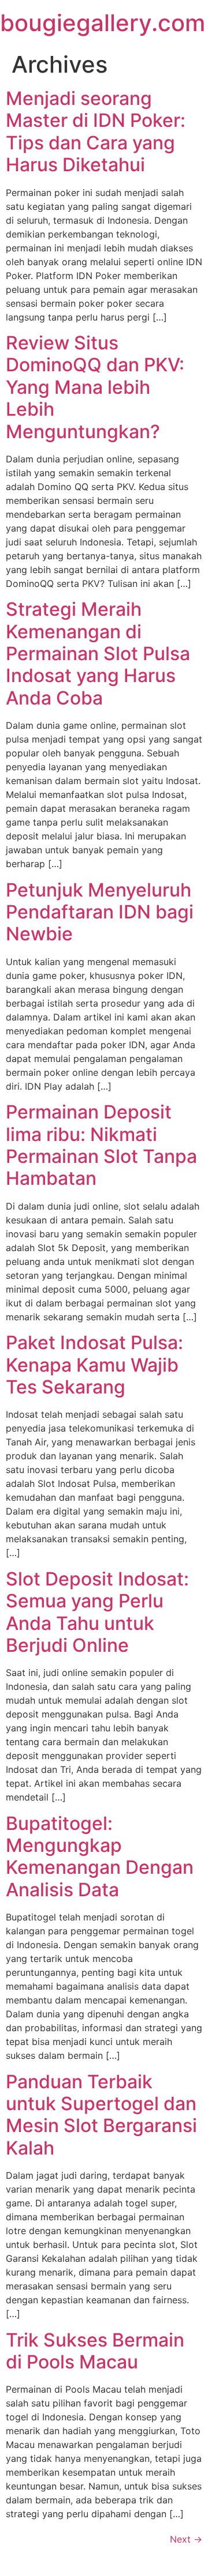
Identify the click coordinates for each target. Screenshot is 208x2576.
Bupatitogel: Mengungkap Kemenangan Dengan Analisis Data (100, 1856)
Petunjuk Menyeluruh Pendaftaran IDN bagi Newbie (100, 912)
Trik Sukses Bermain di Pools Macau (95, 2351)
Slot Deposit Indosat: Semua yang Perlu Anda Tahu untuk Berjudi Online (97, 1612)
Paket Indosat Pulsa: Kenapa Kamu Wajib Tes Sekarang (94, 1365)
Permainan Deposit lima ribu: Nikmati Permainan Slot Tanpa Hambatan (101, 1145)
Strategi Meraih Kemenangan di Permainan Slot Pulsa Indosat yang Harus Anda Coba (98, 654)
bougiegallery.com (103, 23)
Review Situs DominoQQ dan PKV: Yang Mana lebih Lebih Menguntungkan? (95, 387)
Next (186, 2539)
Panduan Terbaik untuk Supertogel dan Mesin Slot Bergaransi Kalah (101, 2115)
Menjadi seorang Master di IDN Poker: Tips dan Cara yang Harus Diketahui (96, 131)
